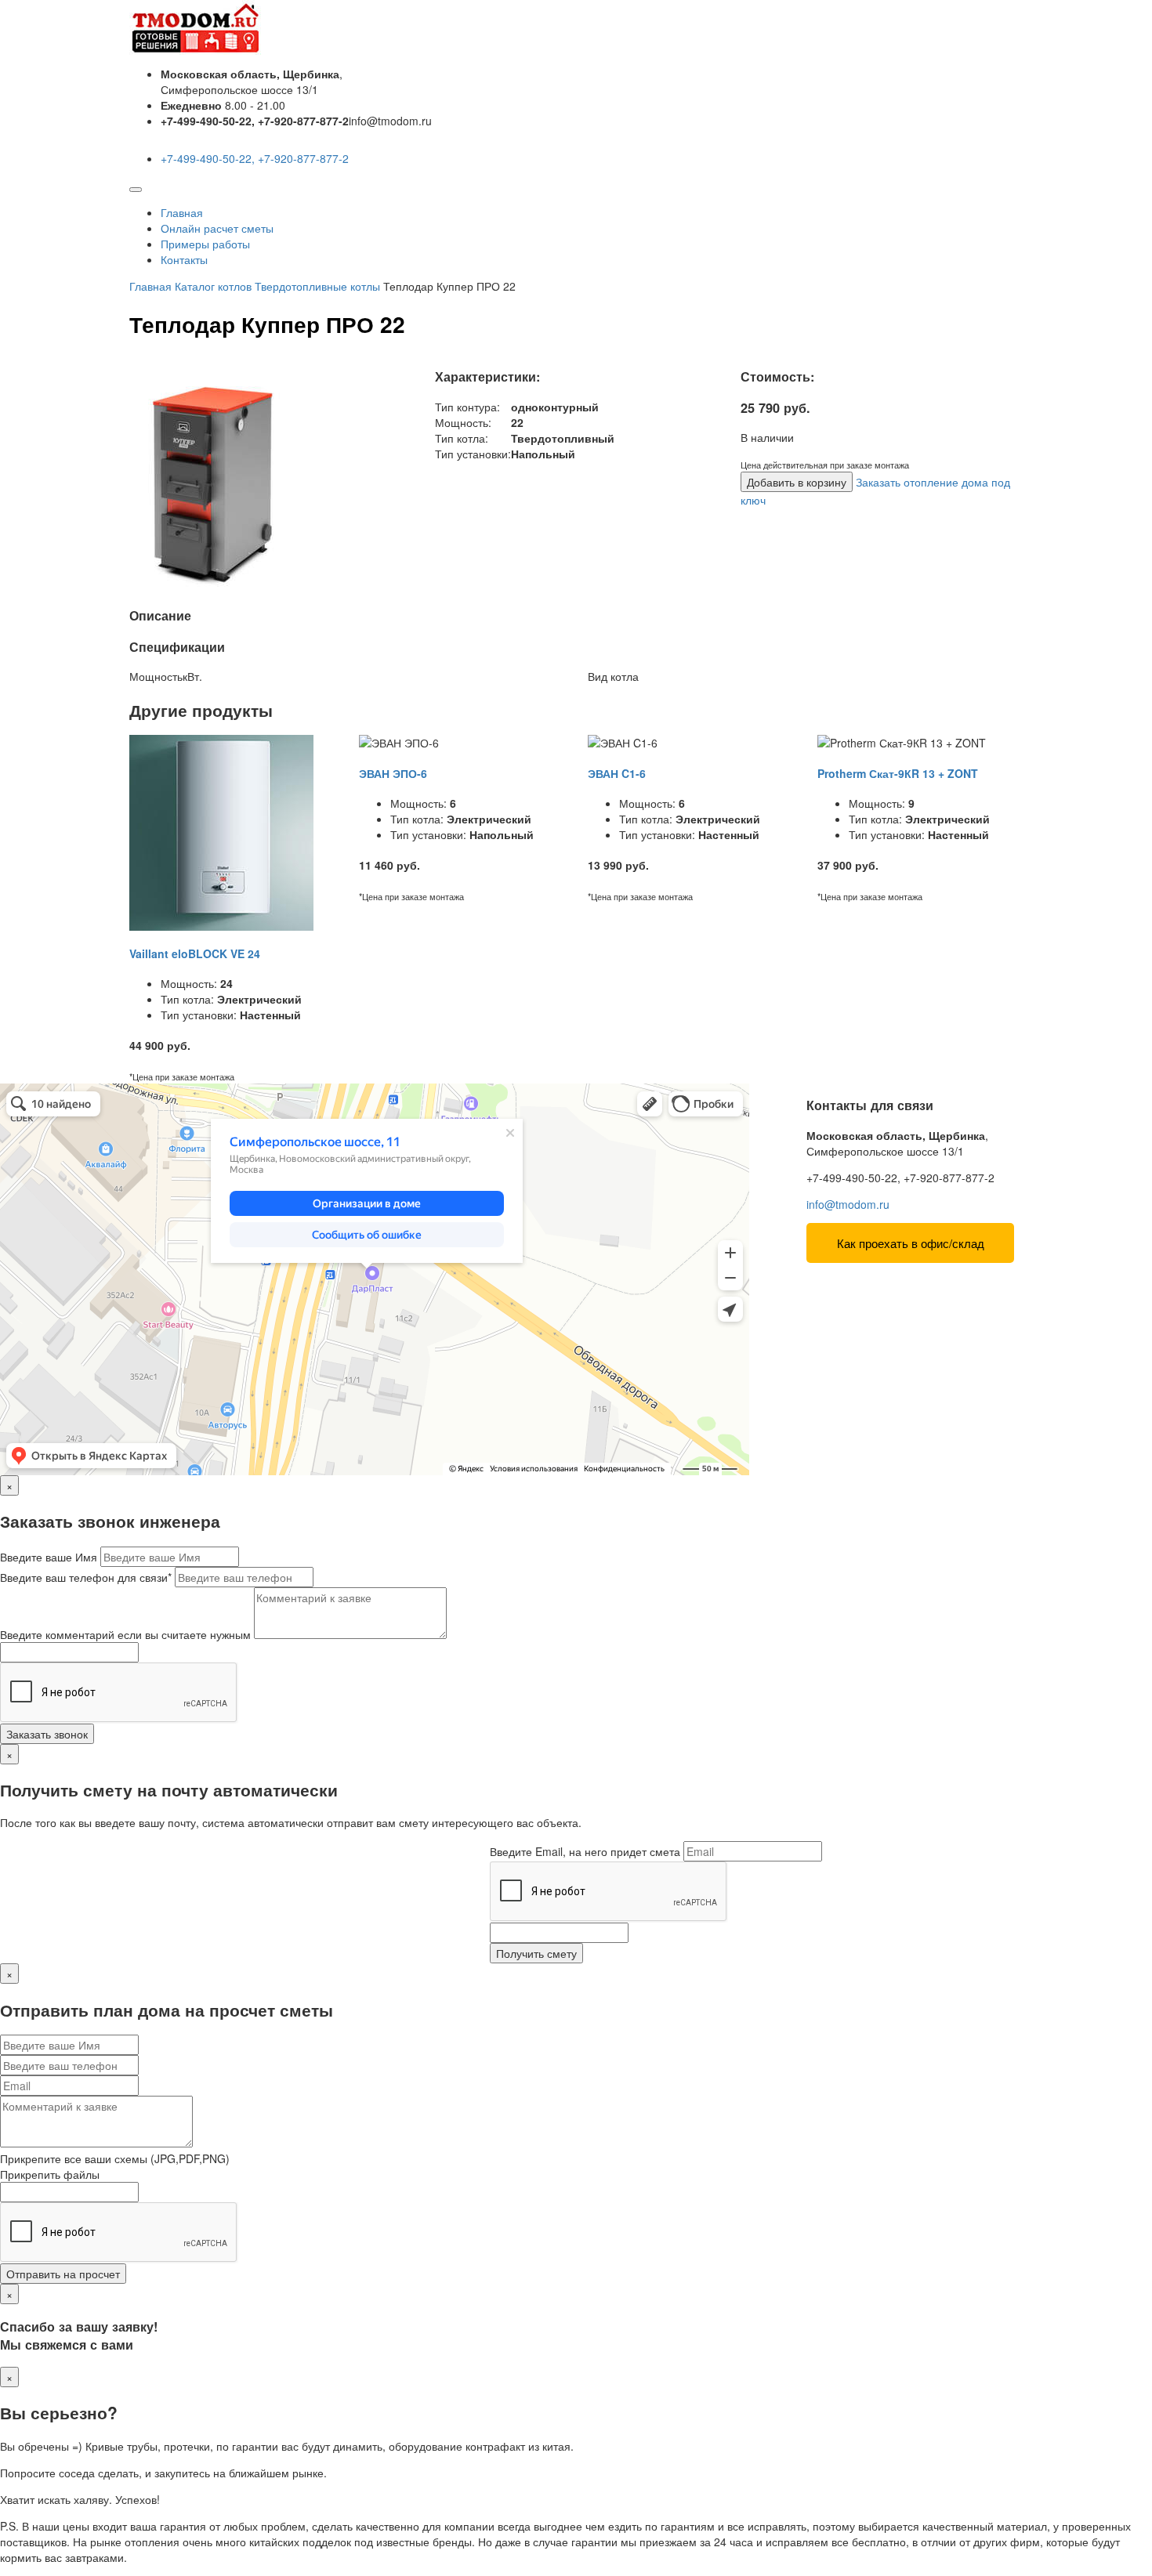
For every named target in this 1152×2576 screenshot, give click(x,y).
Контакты (184, 259)
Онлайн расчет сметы (217, 228)
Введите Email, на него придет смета (585, 1851)
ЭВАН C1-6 (617, 773)
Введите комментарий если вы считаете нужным (125, 1634)
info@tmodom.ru (848, 1204)
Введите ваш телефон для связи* (86, 1577)
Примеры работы (205, 244)
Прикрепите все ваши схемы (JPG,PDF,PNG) (115, 2158)
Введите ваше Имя (49, 1557)
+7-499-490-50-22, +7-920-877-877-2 (255, 158)
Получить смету (536, 1953)
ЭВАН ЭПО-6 (393, 773)
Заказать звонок (47, 1734)
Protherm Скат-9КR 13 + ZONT (898, 773)
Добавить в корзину (797, 482)
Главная (182, 212)
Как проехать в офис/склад (911, 1243)
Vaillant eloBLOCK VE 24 (195, 953)
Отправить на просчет (63, 2274)
